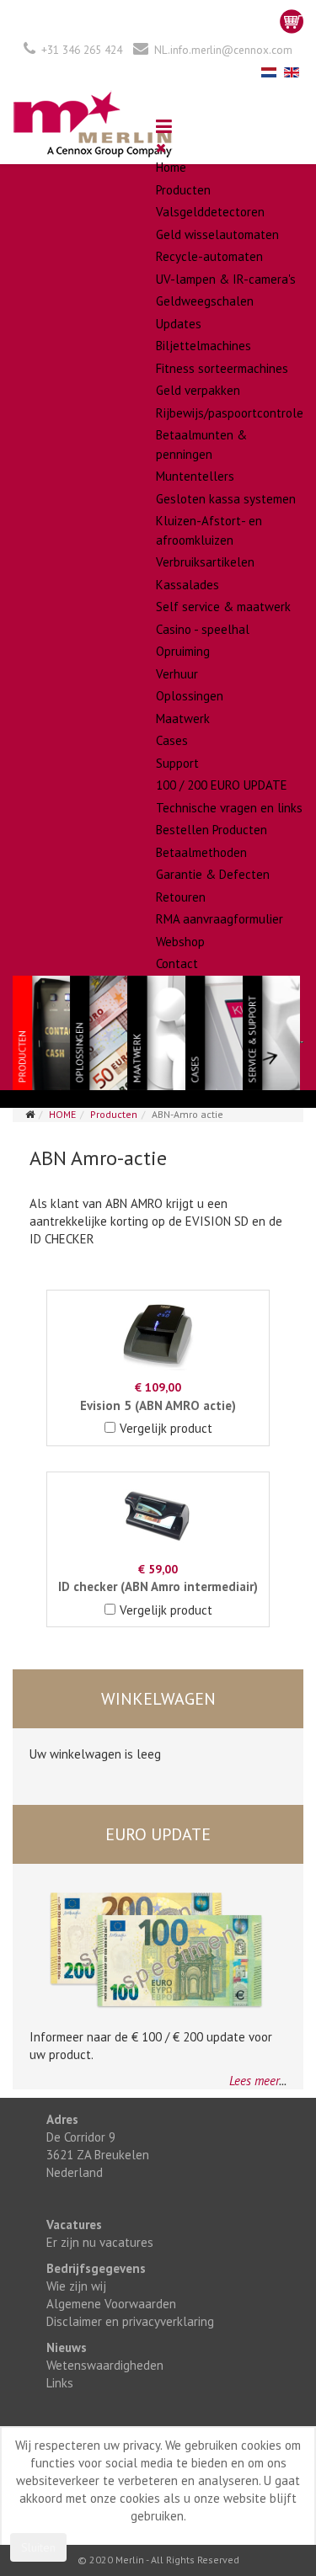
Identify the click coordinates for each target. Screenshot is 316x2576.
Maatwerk (183, 719)
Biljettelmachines (204, 346)
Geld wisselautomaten (217, 234)
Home (171, 167)
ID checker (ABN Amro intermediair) (158, 1586)
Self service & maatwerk (223, 607)
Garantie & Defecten (213, 874)
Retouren (181, 897)
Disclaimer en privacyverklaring (130, 2321)
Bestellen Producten (212, 830)
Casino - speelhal (203, 629)
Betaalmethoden (201, 852)
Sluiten (38, 2547)
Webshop (180, 942)
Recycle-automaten (209, 256)
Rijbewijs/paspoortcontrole (230, 413)
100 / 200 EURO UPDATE (222, 785)
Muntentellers (195, 476)
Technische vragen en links (229, 808)
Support (177, 763)
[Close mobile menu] (161, 148)
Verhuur (177, 674)
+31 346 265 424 (82, 50)
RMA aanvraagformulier (220, 919)
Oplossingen (190, 696)
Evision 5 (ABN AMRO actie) (158, 1405)
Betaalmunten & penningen (201, 444)
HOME (62, 1114)
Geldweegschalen (205, 301)
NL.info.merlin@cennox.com (223, 50)
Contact (177, 963)
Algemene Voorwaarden (111, 2304)
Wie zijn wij (76, 2286)
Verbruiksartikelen (205, 562)
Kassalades (187, 585)
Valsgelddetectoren (210, 212)
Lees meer (254, 2081)
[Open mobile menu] (164, 126)
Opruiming (183, 651)
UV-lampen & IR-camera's (226, 279)
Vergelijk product (166, 1428)
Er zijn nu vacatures (100, 2242)
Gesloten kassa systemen (226, 499)
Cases (172, 740)
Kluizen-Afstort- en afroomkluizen (209, 530)
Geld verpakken (198, 390)
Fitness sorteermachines (222, 368)
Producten (183, 190)
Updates (179, 324)
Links (60, 2383)
